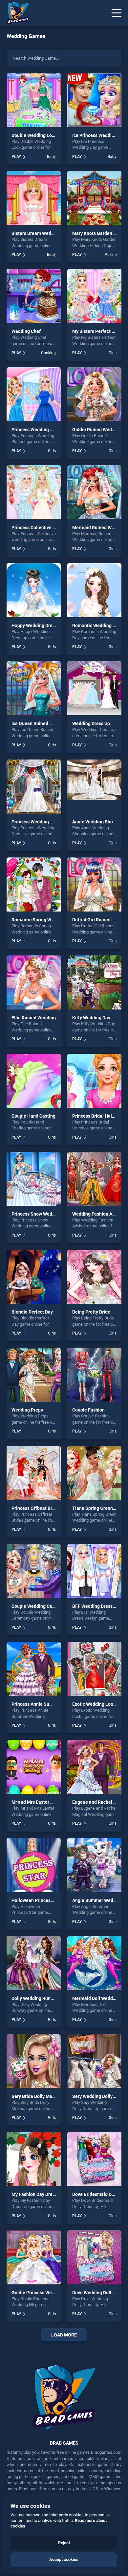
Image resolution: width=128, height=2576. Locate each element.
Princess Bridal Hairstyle (98, 1116)
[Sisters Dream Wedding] (34, 198)
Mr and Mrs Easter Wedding (40, 1802)
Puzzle (111, 255)
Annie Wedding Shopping (98, 822)
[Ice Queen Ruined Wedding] (34, 688)
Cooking (48, 353)
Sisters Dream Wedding (36, 233)
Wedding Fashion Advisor (99, 1214)
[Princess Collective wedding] (34, 492)
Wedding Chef (26, 331)
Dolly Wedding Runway (35, 1998)
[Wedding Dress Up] (94, 688)
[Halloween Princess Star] (34, 1865)
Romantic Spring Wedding (39, 920)
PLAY (16, 157)
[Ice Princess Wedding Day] (94, 100)
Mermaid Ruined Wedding (99, 528)
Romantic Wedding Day (96, 625)
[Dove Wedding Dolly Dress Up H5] (94, 2257)
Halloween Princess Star (37, 1900)
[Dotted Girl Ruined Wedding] (94, 884)
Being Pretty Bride (91, 1312)
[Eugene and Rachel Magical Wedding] (94, 1767)
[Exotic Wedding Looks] (94, 1669)
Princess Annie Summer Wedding (46, 1704)
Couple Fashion (88, 1410)
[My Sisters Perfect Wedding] (94, 296)
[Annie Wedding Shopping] (94, 787)
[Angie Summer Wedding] (94, 1865)
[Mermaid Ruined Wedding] (94, 492)
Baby (51, 157)
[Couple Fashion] (94, 1375)
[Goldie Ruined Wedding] (94, 394)
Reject (64, 2543)
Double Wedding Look (34, 135)
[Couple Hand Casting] (34, 1081)
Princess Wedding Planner (39, 430)
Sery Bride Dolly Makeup (37, 2096)
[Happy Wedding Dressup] (34, 590)
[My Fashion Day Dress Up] (34, 2159)
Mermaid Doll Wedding (96, 1998)
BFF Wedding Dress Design (100, 1606)
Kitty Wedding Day (91, 1018)
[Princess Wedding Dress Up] (34, 787)
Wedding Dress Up (91, 723)
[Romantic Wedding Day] (94, 590)
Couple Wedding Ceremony (40, 1606)
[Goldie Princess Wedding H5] (34, 2257)
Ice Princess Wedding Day (99, 135)
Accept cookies (64, 2559)
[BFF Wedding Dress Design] (94, 1571)
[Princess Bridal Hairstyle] (94, 1081)
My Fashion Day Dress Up (38, 2194)
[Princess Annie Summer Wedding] (34, 1669)
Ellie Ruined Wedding (34, 1018)
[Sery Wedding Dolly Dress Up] (94, 2061)
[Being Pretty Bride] (94, 1277)
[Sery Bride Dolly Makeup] (34, 2061)
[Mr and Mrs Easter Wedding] (34, 1767)
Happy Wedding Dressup (37, 625)
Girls (113, 353)
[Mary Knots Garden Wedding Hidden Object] (94, 198)
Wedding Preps (27, 1410)
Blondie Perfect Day (32, 1312)
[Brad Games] (15, 13)
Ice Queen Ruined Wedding (40, 723)
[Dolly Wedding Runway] (34, 1963)
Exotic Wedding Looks (95, 1704)
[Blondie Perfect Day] (34, 1277)
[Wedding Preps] (34, 1375)
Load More (64, 2335)
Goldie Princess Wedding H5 (41, 2293)
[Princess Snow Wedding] (34, 1179)
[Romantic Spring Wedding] (34, 884)
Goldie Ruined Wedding (97, 430)
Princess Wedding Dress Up (40, 822)
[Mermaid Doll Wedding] (94, 1963)
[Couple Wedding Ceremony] (34, 1571)
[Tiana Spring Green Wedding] (94, 1473)
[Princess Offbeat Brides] (34, 1473)
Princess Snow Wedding (36, 1214)
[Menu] (117, 13)
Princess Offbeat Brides (36, 1508)
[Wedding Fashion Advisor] (94, 1179)
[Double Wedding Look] (34, 100)
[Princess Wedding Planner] (34, 394)
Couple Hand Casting (33, 1116)
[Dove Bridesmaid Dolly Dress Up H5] (94, 2159)
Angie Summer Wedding (97, 1900)
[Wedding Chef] (34, 296)
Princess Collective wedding (41, 528)
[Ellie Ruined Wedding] (34, 982)
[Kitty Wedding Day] (94, 982)
